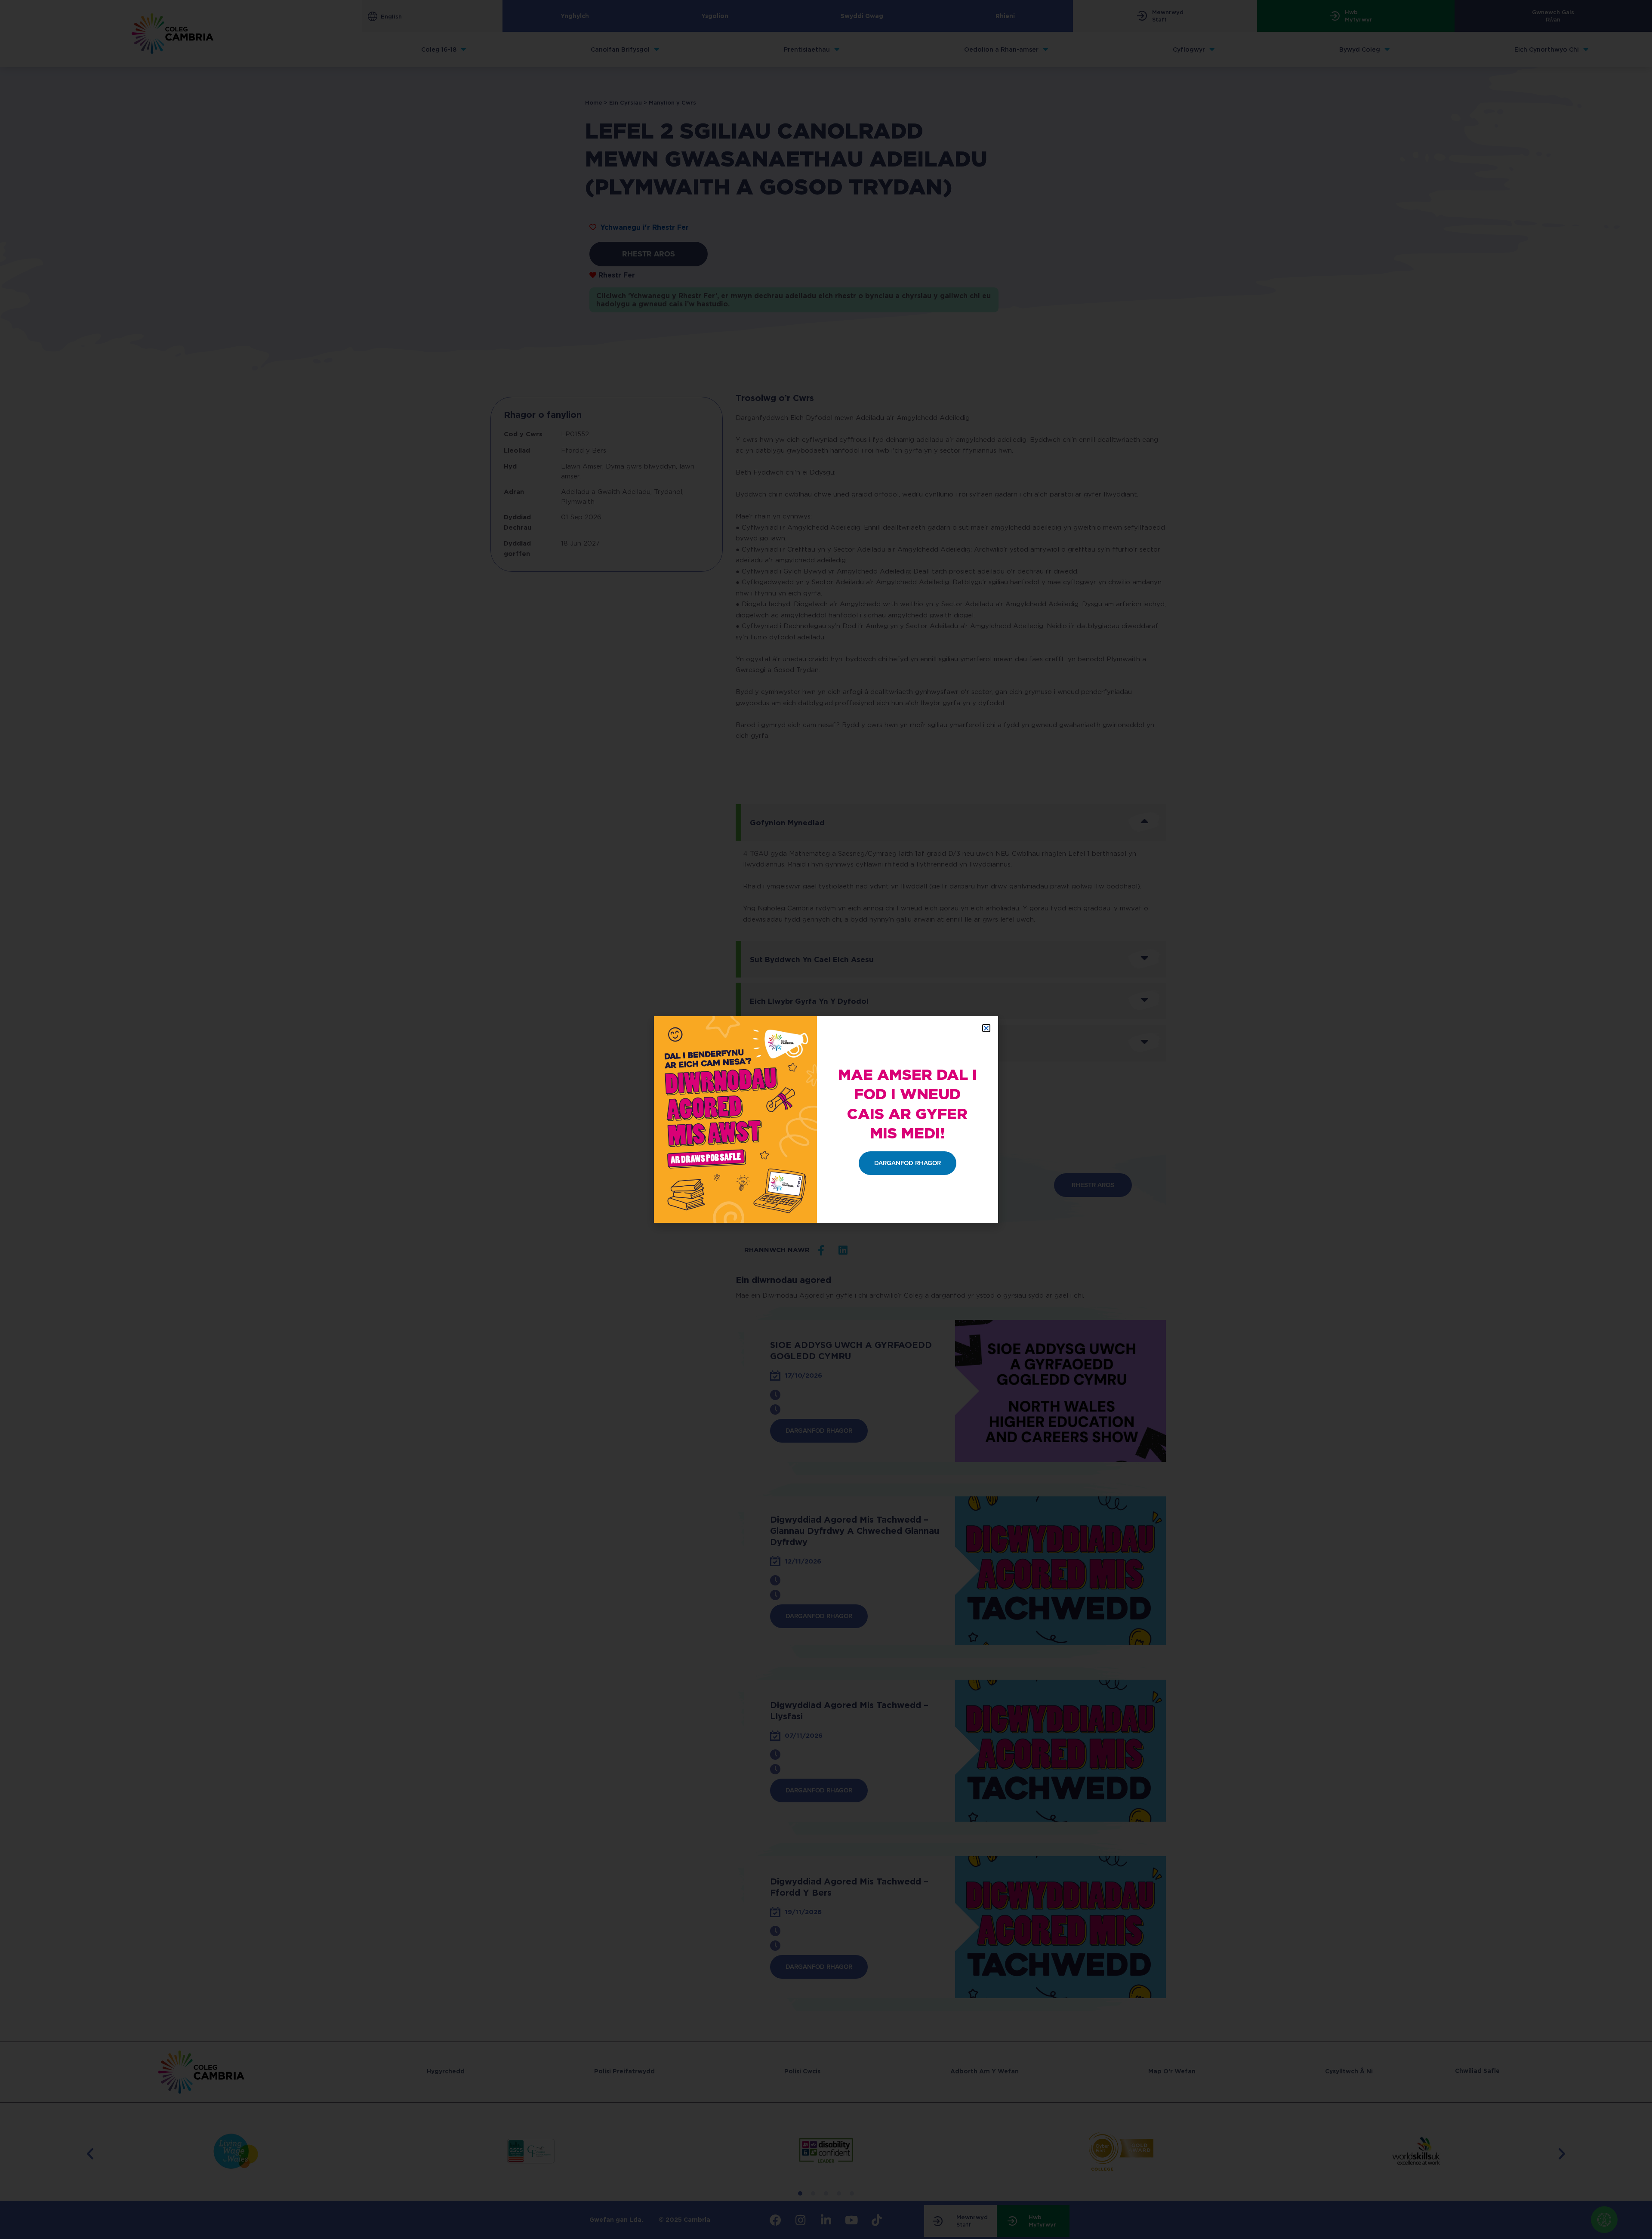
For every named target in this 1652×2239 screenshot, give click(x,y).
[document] (826, 1119)
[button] (986, 1028)
